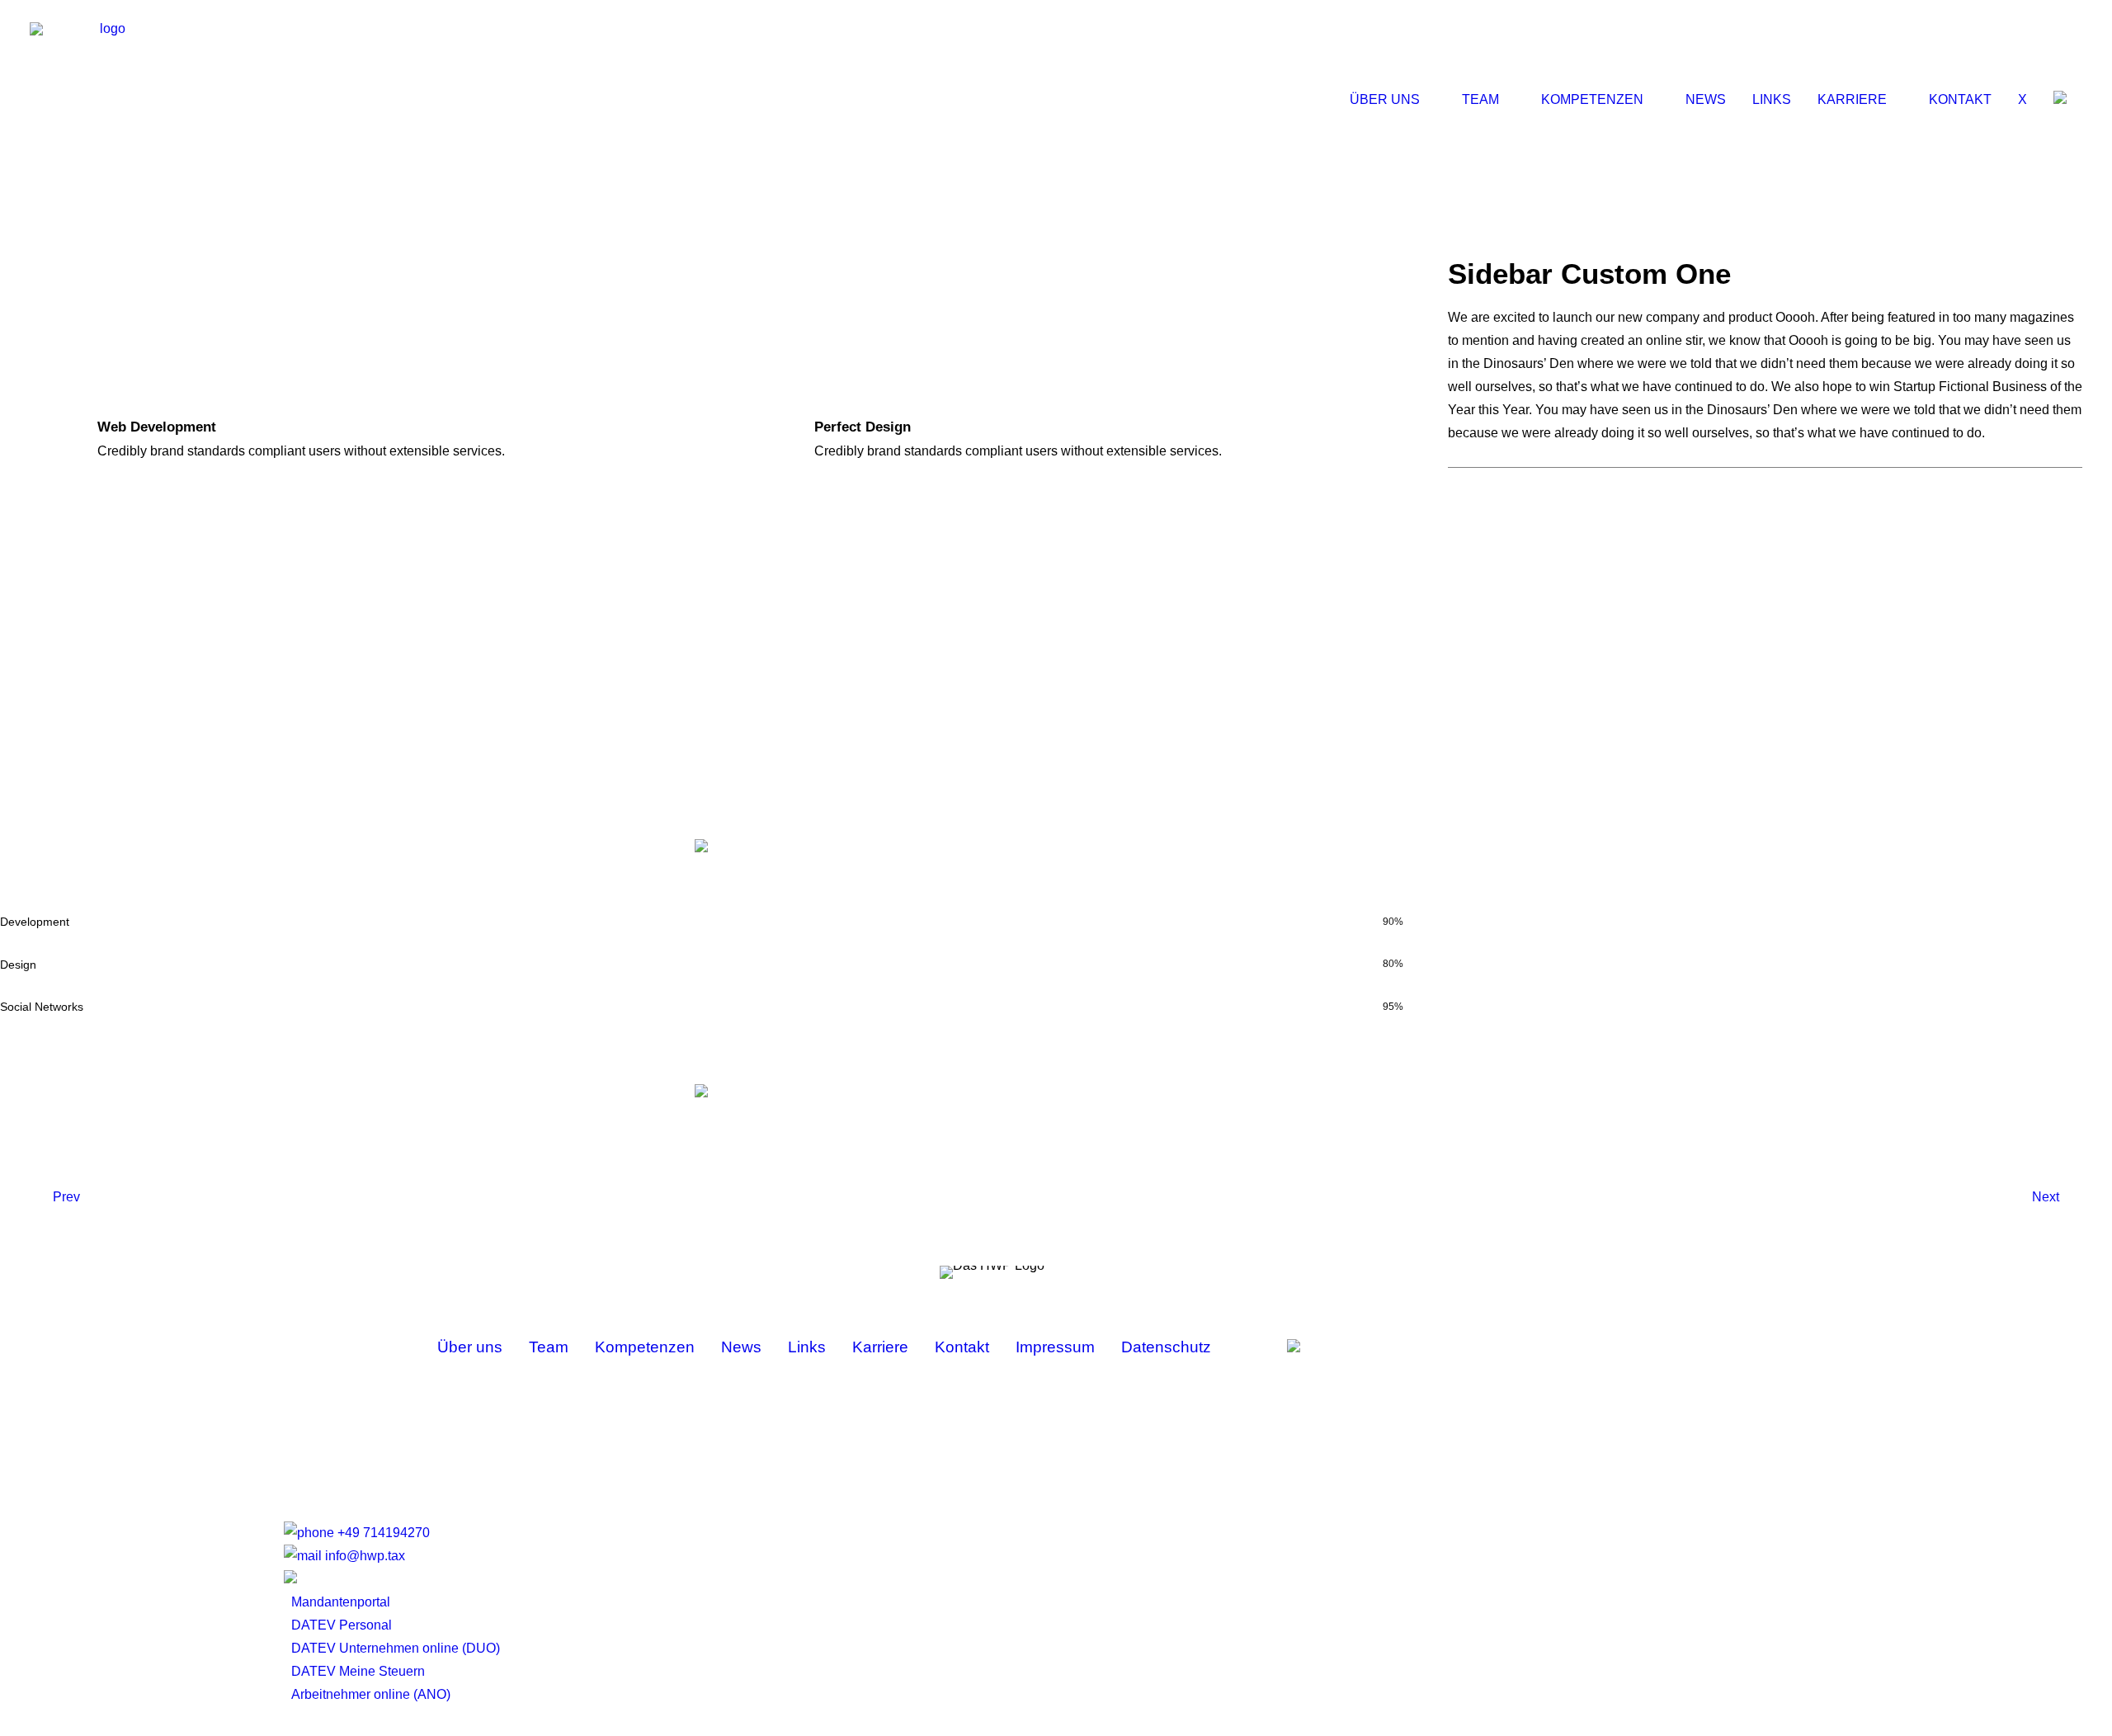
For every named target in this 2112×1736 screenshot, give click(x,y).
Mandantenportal (341, 1602)
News (1706, 99)
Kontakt (1960, 99)
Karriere (1852, 99)
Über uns (1385, 99)
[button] (2062, 99)
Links (1772, 99)
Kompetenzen (1592, 99)
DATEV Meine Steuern (358, 1671)
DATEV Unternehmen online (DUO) (396, 1648)
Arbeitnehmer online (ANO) (371, 1694)
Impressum (1055, 1347)
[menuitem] (1398, 100)
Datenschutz (1166, 1347)
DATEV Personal (342, 1625)
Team (1480, 99)
